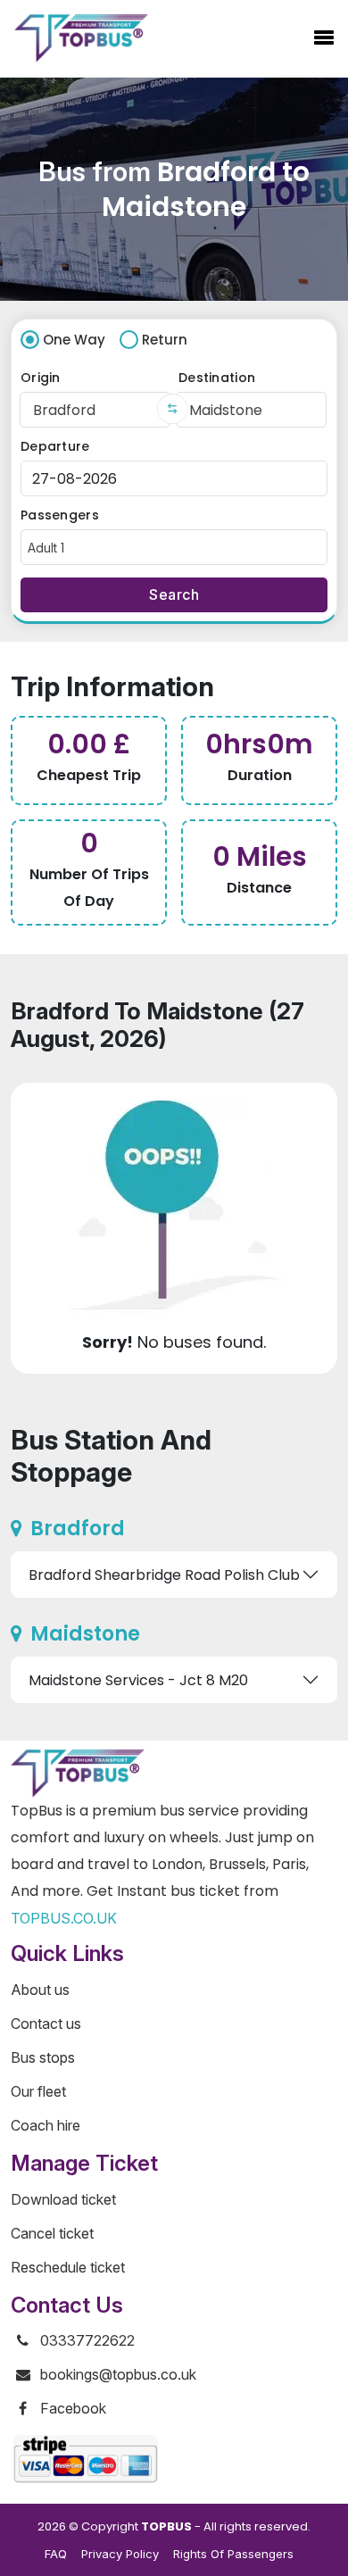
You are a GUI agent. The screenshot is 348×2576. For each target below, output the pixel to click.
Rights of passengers (233, 2554)
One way (74, 340)
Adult (46, 548)
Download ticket (63, 2199)
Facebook (73, 2408)
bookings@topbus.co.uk (118, 2374)
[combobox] (95, 410)
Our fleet (38, 2091)
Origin (41, 378)
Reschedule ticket (68, 2267)
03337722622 (87, 2340)
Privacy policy (120, 2554)
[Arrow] (173, 409)
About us (40, 1990)
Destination (217, 378)
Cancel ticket (52, 2233)
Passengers (60, 515)
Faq (56, 2554)
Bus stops (43, 2057)
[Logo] (81, 38)
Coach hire (46, 2125)
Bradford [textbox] (64, 410)
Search (174, 594)
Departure (55, 446)
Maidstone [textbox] (226, 410)
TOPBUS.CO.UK (64, 1918)
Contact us (46, 2023)
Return (165, 340)
